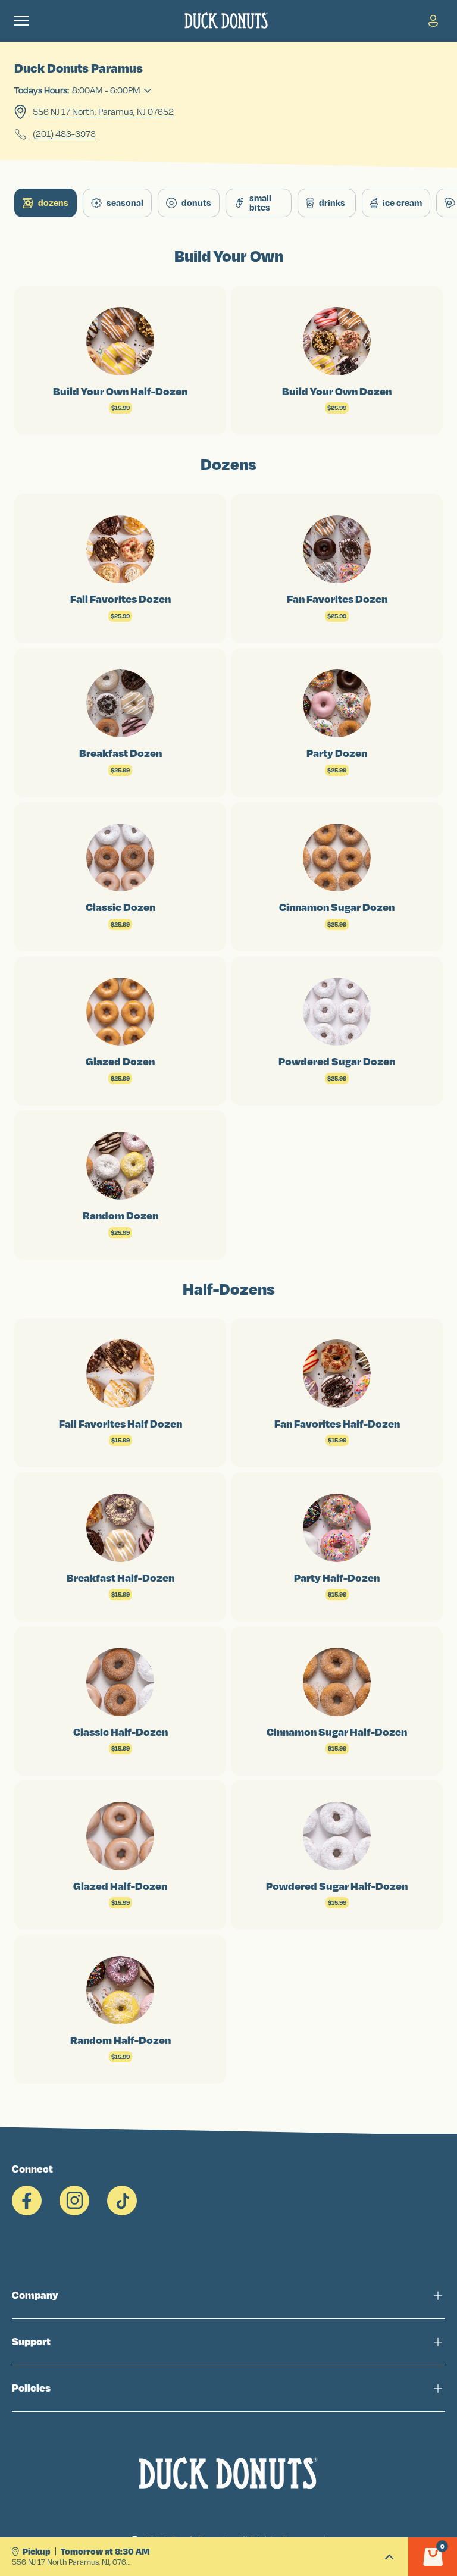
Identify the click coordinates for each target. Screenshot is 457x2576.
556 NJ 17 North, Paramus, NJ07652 (103, 112)
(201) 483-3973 (64, 134)
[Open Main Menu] (21, 21)
